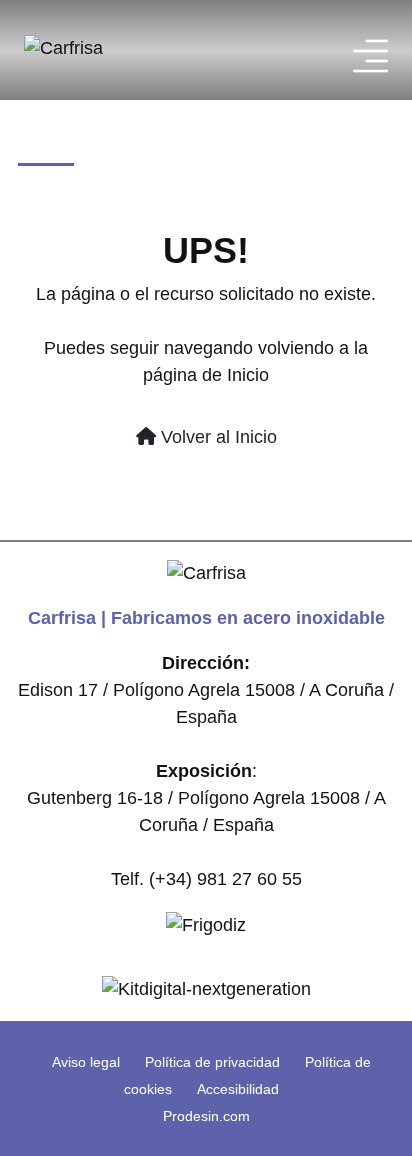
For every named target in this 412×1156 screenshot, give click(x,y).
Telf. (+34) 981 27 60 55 (206, 879)
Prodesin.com (206, 1116)
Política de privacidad (212, 1062)
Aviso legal (86, 1062)
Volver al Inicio (216, 437)
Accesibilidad (238, 1089)
